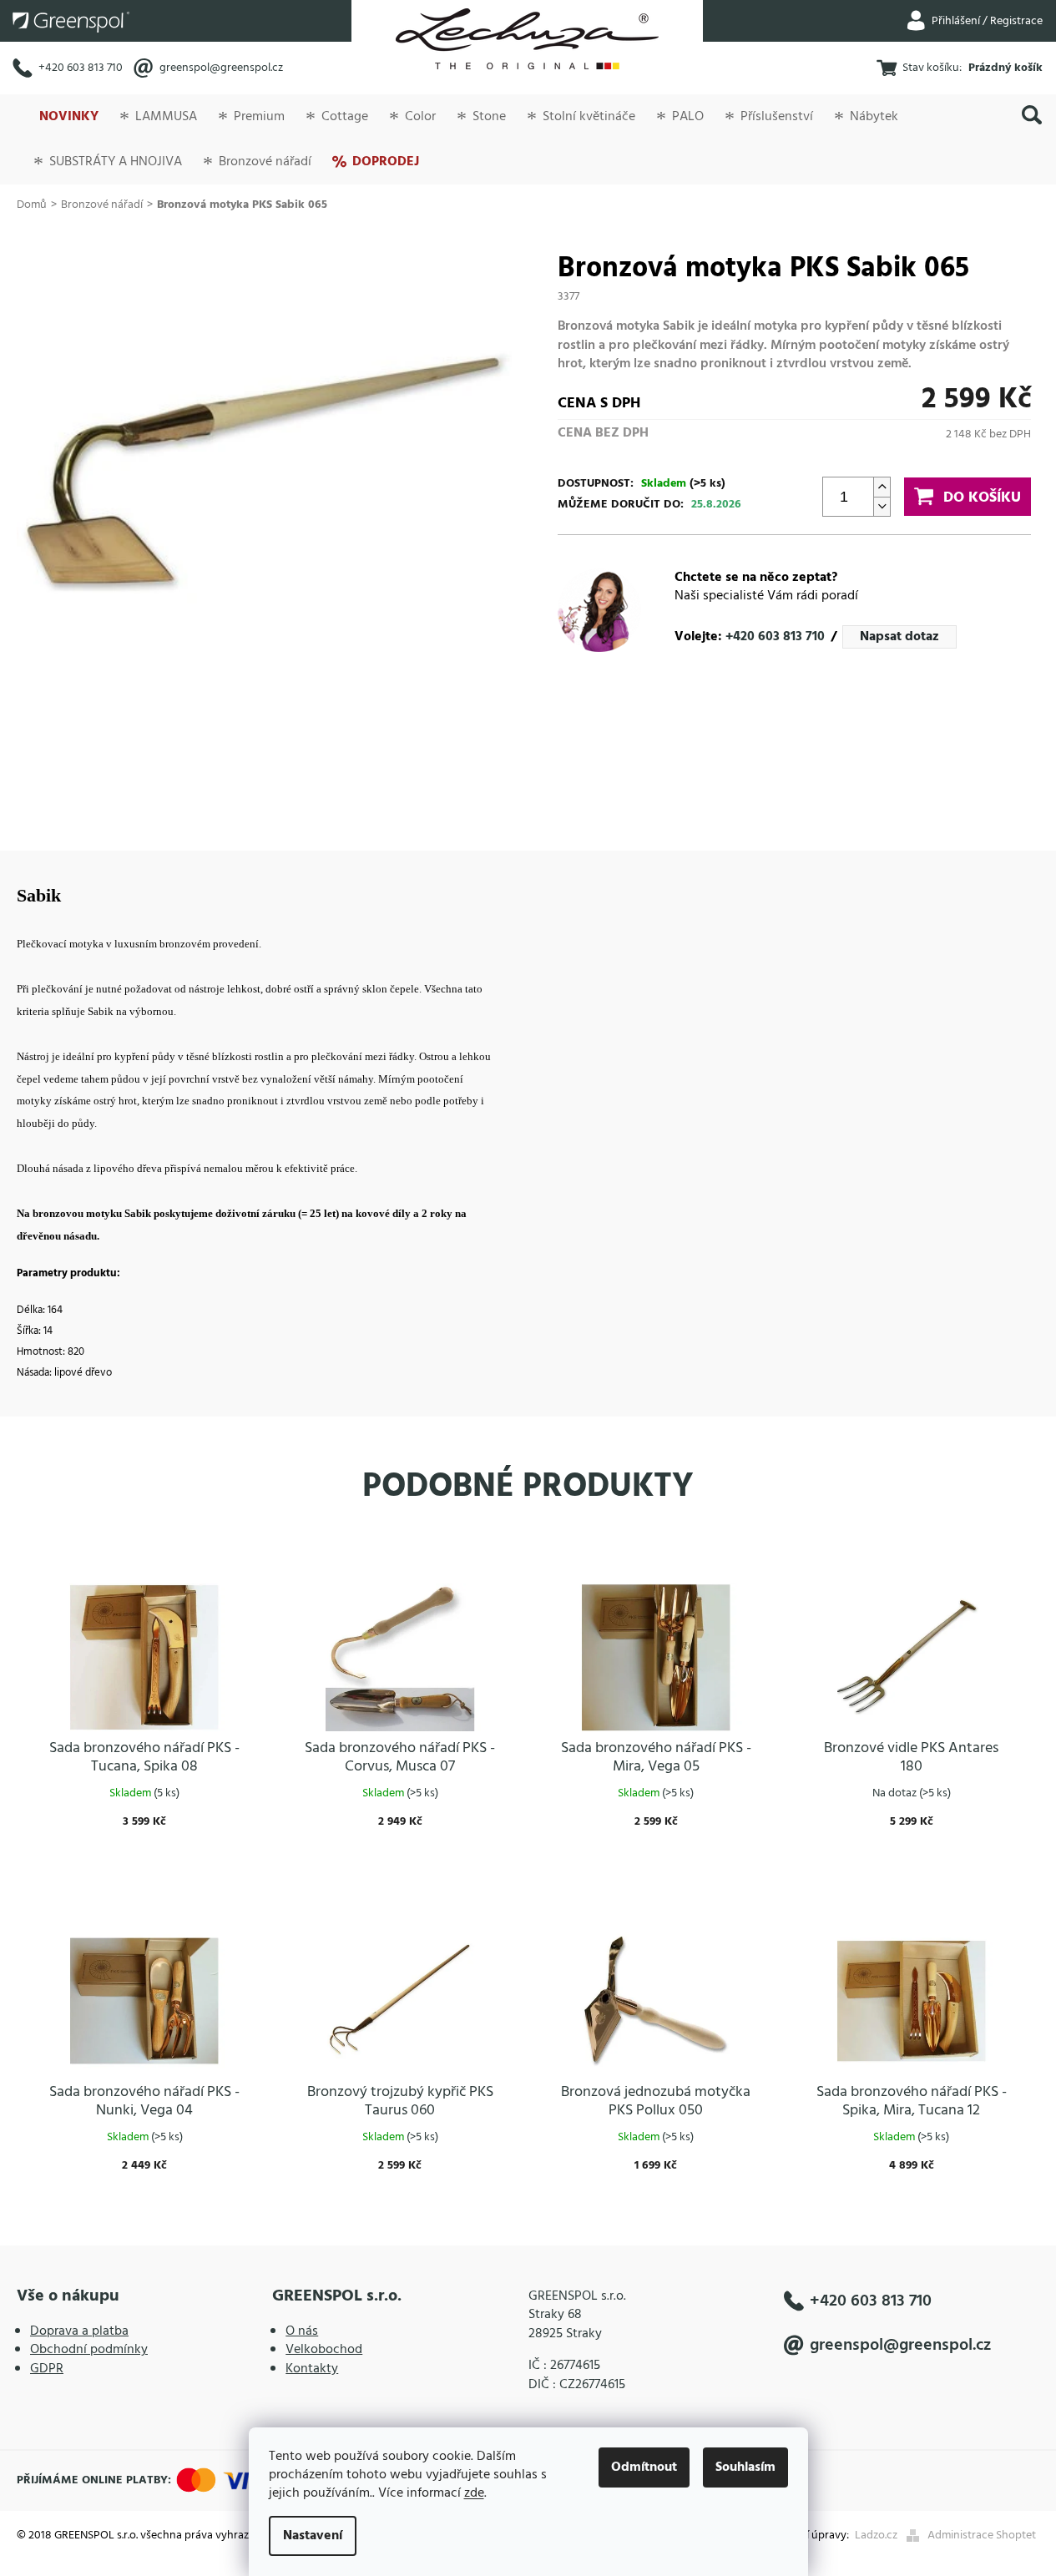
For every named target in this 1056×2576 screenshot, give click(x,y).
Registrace (1016, 21)
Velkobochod (324, 2350)
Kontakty (312, 2369)
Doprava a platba (79, 2331)
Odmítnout (644, 2467)
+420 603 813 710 (81, 68)
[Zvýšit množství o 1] (882, 487)
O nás (302, 2331)
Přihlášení (956, 21)
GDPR (47, 2369)
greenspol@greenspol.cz (221, 68)
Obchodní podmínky (89, 2350)
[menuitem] (68, 117)
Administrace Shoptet (982, 2536)
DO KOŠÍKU (982, 498)
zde (474, 2493)
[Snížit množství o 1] (882, 506)
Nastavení (313, 2536)
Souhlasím (745, 2467)
